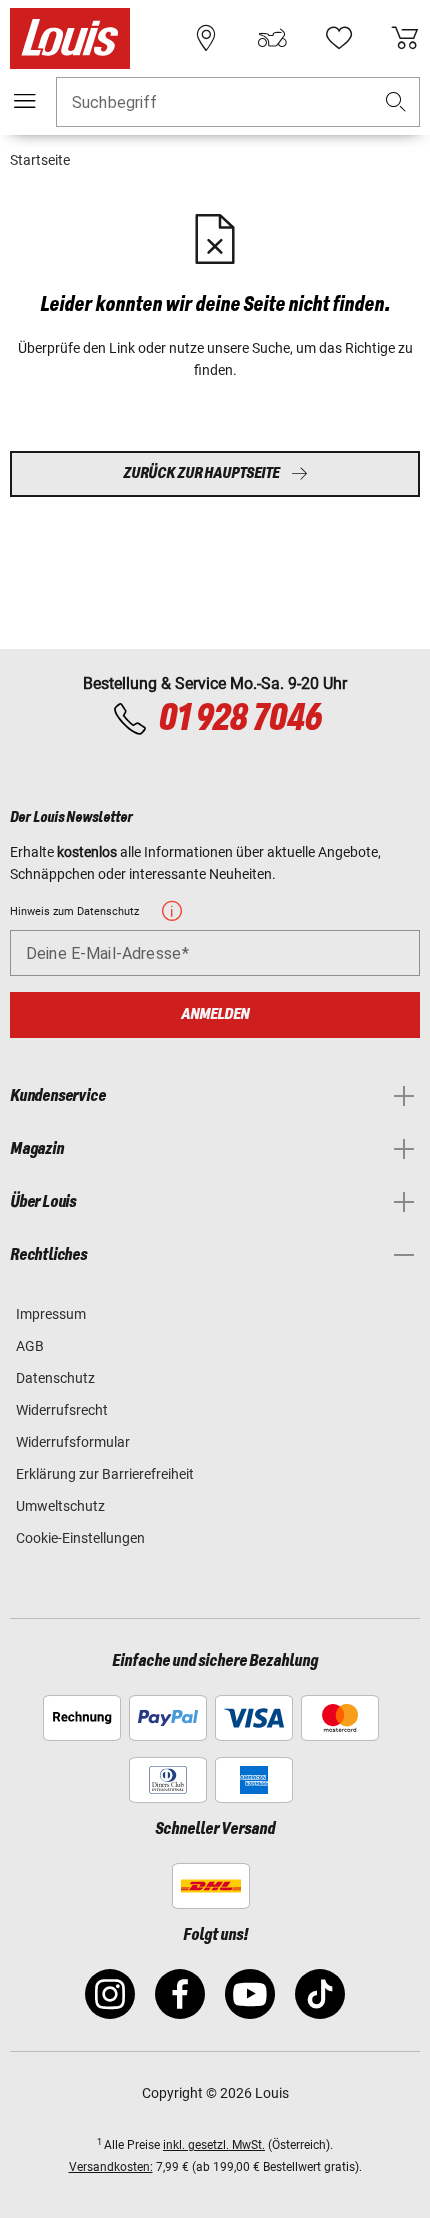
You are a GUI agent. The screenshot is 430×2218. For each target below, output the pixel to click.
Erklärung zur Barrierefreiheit (105, 1474)
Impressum (51, 1314)
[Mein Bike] (272, 38)
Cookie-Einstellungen (80, 1538)
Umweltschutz (60, 1506)
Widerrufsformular (73, 1442)
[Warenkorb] (405, 38)
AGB (30, 1346)
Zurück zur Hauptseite (201, 473)
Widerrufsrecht (62, 1410)
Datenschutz (55, 1378)
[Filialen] (206, 38)
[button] (396, 102)
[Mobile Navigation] (25, 101)
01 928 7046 (239, 719)
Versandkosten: (111, 2167)
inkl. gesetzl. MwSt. (214, 2145)
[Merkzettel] (339, 38)
